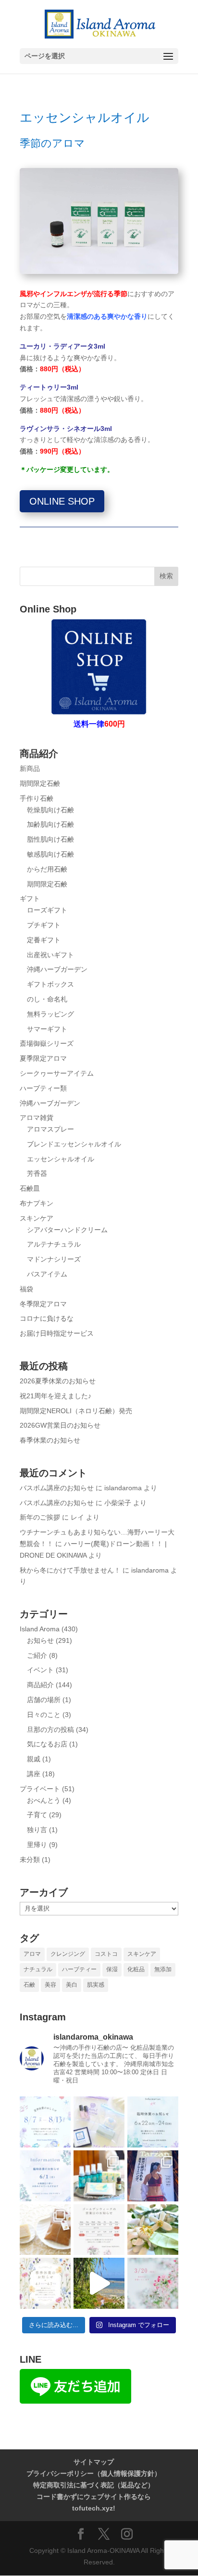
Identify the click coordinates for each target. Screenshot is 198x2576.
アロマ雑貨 (37, 1118)
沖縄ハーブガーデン (57, 969)
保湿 (112, 1969)
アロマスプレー (50, 1129)
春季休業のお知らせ (50, 1440)
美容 (50, 1985)
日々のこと (44, 1715)
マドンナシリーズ (54, 1259)
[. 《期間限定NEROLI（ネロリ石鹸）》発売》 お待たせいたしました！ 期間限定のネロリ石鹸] (45, 2230)
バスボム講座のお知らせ (57, 1488)
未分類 (30, 1860)
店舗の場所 (44, 1700)
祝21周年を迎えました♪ (56, 1396)
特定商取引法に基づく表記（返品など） (94, 2485)
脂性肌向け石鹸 (50, 839)
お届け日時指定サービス (57, 1333)
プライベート (40, 1789)
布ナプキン (37, 1203)
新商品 (30, 768)
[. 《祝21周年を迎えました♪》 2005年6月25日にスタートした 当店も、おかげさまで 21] (99, 2122)
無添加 (163, 1969)
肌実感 (96, 1985)
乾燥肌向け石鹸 (50, 810)
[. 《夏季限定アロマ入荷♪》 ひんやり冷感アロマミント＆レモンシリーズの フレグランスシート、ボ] (99, 2176)
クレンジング (68, 1954)
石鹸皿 (30, 1188)
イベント (40, 1670)
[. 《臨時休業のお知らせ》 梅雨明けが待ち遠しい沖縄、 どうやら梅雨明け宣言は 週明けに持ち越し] (153, 2122)
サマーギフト (47, 1029)
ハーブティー (79, 1969)
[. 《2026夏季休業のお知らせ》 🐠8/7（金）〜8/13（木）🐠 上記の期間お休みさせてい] (45, 2122)
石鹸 (29, 1985)
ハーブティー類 (43, 1088)
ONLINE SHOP (62, 501)
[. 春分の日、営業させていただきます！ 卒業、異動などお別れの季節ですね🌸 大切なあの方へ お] (153, 2283)
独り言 (37, 1830)
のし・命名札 (47, 999)
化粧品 (136, 1969)
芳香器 (37, 1173)
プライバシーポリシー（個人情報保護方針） (94, 2473)
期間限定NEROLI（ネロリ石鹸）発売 (76, 1411)
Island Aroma (40, 1629)
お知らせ (40, 1640)
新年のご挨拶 (40, 1517)
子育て (37, 1815)
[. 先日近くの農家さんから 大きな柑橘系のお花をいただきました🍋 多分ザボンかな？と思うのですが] (153, 2230)
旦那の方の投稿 (50, 1730)
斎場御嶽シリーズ (47, 1043)
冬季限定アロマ (43, 1304)
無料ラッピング (50, 1014)
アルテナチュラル (54, 1244)
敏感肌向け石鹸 (50, 854)
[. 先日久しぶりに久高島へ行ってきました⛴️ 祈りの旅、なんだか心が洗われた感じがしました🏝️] (99, 2283)
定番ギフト (44, 940)
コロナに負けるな (47, 1318)
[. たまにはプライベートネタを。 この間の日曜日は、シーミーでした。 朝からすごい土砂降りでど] (153, 2176)
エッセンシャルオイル (61, 1159)
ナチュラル (38, 1969)
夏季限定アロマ (43, 1058)
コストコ (106, 1954)
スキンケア (37, 1218)
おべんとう (44, 1800)
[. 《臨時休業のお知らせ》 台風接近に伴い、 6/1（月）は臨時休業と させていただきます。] (45, 2176)
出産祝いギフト (50, 955)
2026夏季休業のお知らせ (58, 1381)
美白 (72, 1985)
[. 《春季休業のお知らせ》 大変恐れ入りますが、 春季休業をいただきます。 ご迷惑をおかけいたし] (45, 2283)
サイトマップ (94, 2462)
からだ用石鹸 (47, 869)
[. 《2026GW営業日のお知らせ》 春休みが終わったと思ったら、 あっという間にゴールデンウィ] (99, 2230)
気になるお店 (47, 1744)
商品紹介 (40, 1685)
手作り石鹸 (37, 798)
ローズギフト (47, 910)
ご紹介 (37, 1655)
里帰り (37, 1845)
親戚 (34, 1759)
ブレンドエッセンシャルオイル (74, 1144)
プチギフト (44, 925)
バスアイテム (47, 1274)
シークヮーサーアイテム (57, 1073)
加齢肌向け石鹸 (50, 824)
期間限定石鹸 (40, 783)
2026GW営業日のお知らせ (60, 1425)
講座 (34, 1774)
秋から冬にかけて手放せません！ (70, 1570)
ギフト (30, 898)
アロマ (32, 1954)
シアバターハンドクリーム (67, 1230)
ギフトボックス (50, 984)
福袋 (26, 1289)
